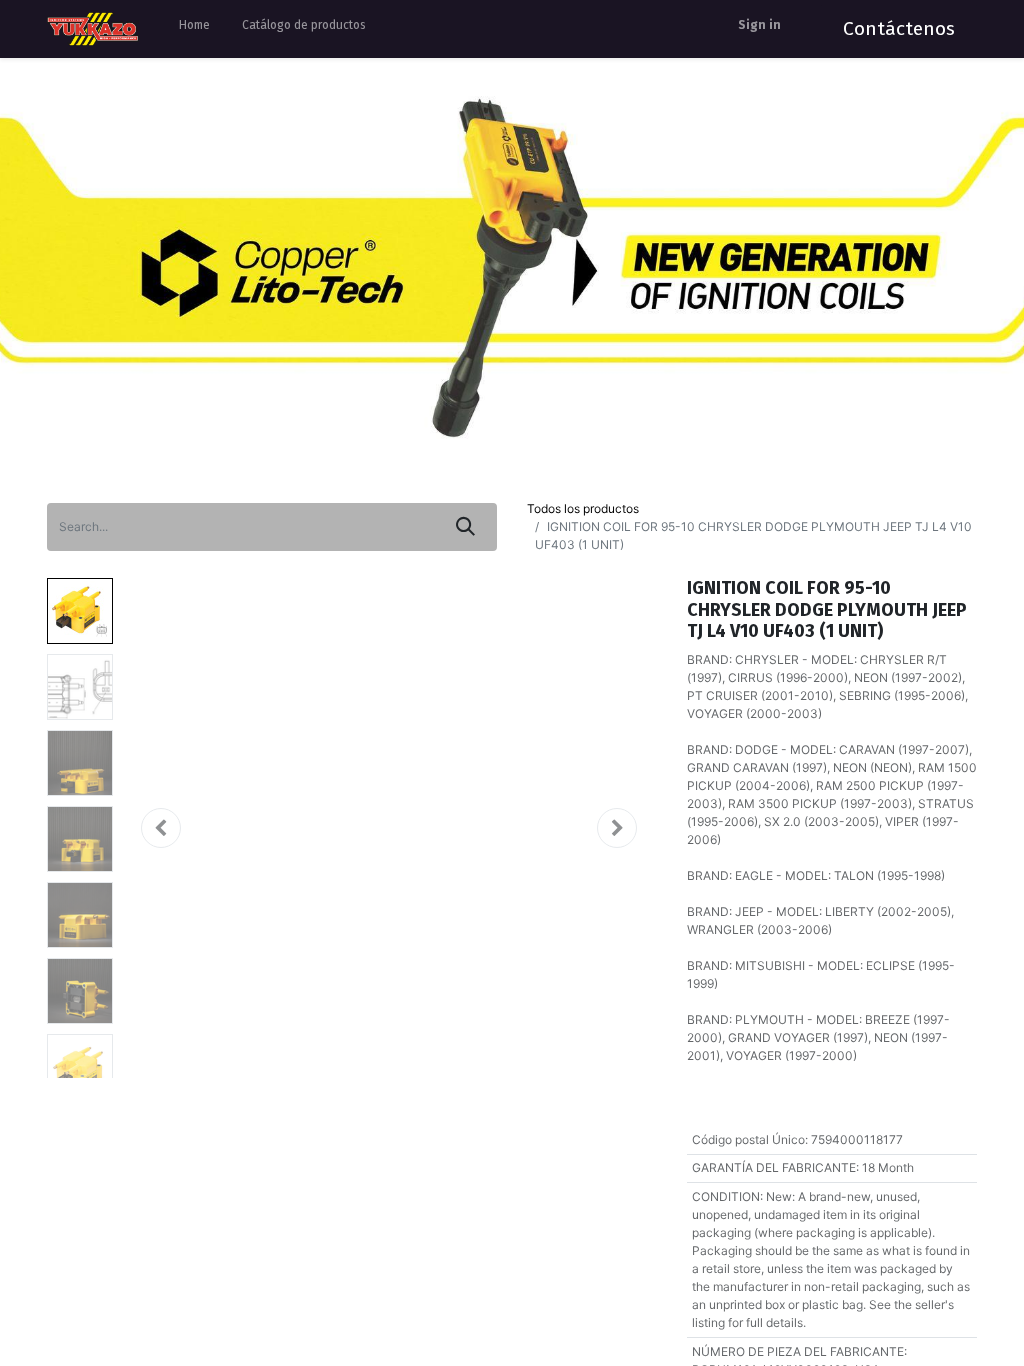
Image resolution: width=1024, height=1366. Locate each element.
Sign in (759, 25)
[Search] (465, 527)
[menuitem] (194, 29)
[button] (161, 828)
